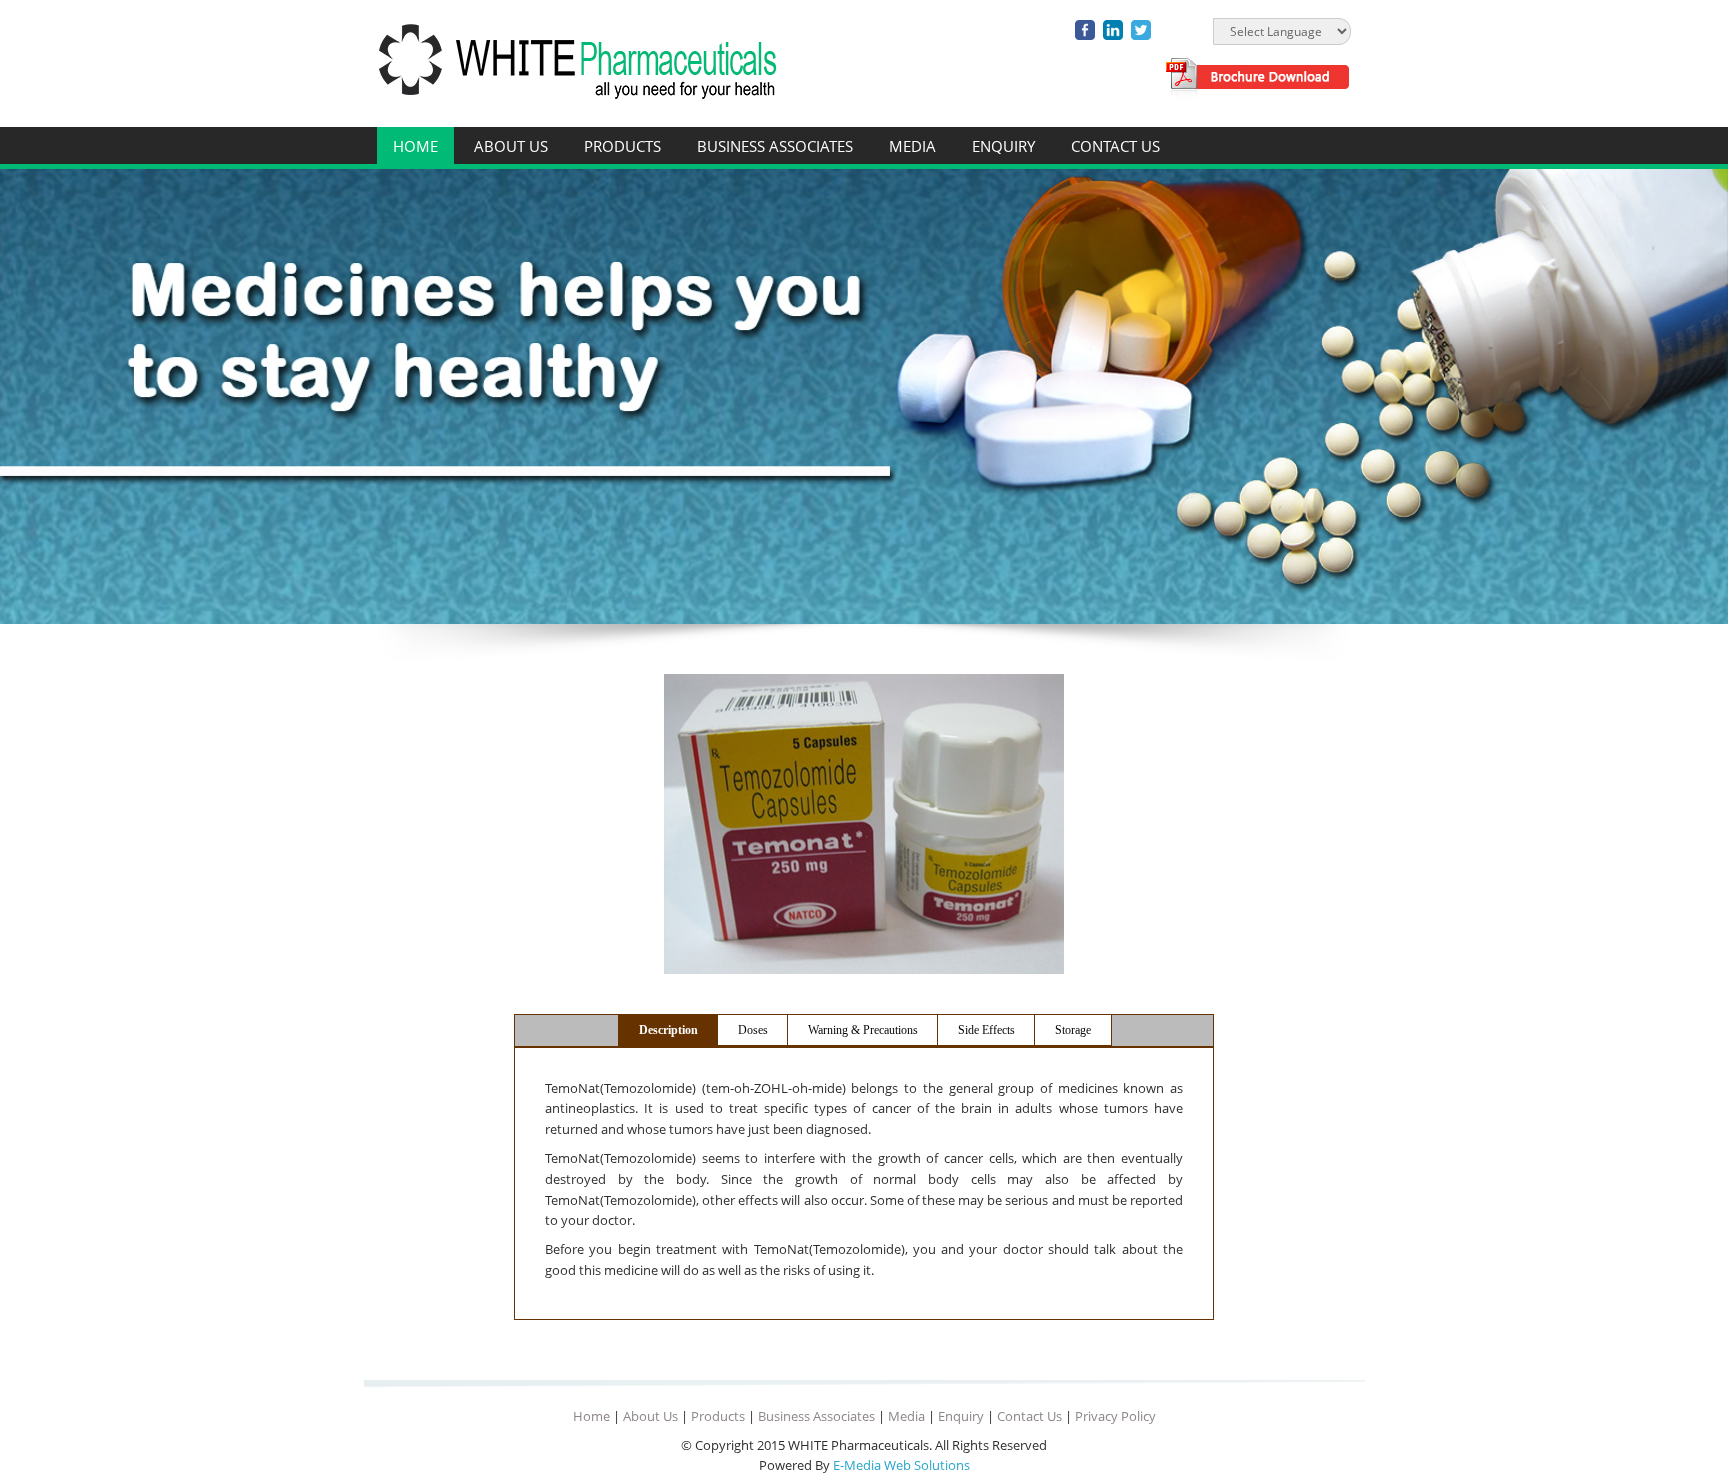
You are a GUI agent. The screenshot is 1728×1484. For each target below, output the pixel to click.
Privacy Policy (1115, 1416)
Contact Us (1115, 146)
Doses (753, 1030)
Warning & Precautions (863, 1030)
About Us (511, 146)
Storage (1073, 1030)
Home (415, 146)
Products (622, 146)
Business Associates (775, 146)
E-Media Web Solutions (901, 1465)
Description (668, 1030)
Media (912, 146)
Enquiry (1003, 146)
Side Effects (986, 1030)
